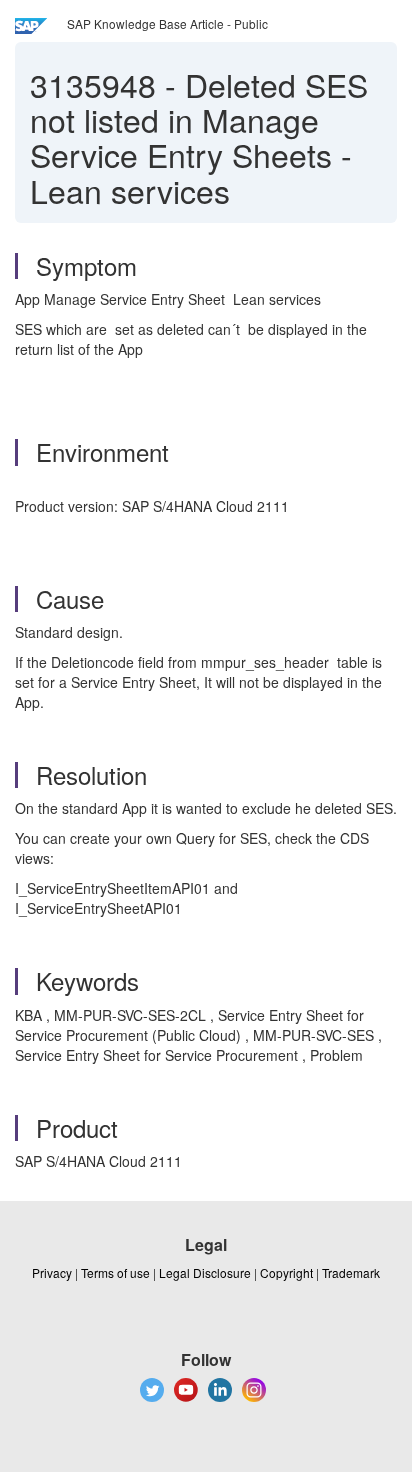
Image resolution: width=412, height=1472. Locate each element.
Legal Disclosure (205, 1272)
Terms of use (115, 1272)
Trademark (351, 1272)
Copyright (286, 1272)
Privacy (52, 1272)
